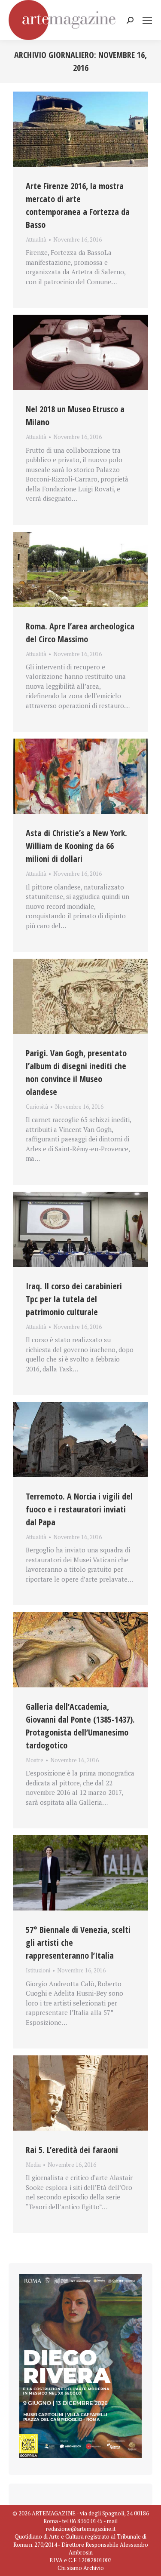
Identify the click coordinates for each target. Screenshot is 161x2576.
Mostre (35, 1760)
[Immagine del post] (80, 129)
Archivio (94, 2568)
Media (33, 2165)
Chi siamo (70, 2568)
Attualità (36, 239)
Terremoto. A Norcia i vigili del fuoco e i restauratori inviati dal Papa (79, 1509)
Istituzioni (38, 1970)
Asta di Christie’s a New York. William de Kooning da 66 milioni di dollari (76, 846)
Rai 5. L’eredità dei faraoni (72, 2150)
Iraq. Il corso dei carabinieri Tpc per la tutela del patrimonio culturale (74, 1299)
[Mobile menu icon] (147, 20)
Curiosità (37, 1107)
